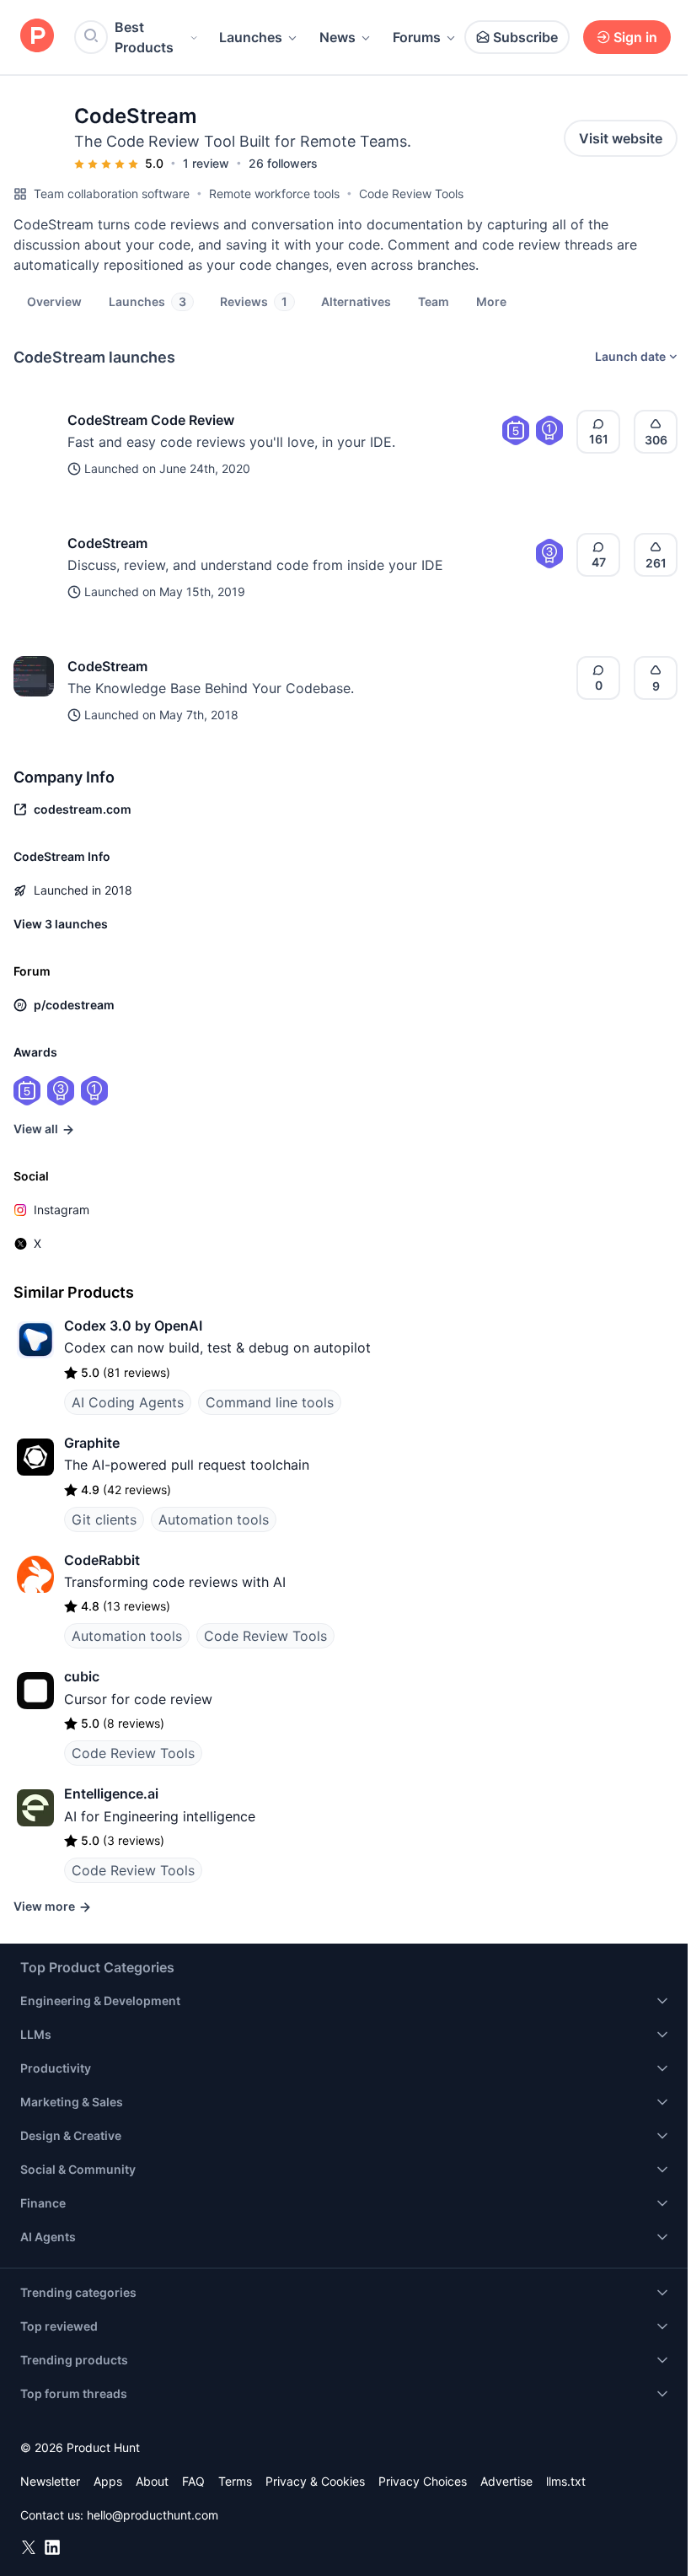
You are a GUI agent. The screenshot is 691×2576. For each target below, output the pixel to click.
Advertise (506, 2481)
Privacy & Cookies (315, 2481)
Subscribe (525, 37)
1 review (206, 163)
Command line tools (270, 1402)
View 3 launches (61, 924)
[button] (491, 301)
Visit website (621, 138)
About (152, 2481)
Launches (251, 37)
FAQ (193, 2481)
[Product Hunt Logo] (37, 37)
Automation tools (214, 1519)
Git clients (104, 1519)
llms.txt (566, 2481)
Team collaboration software (112, 194)
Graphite (92, 1443)
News (337, 37)
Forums (417, 37)
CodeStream (107, 543)
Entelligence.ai (111, 1794)
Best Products (144, 37)
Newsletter (50, 2481)
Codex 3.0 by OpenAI (133, 1326)
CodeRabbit (102, 1560)
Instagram (62, 1210)
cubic (82, 1676)
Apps (108, 2481)
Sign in (635, 37)
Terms (235, 2481)
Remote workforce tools (274, 194)
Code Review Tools (411, 194)
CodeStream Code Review (151, 420)
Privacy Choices (423, 2481)
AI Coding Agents (128, 1402)
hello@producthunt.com (153, 2515)
